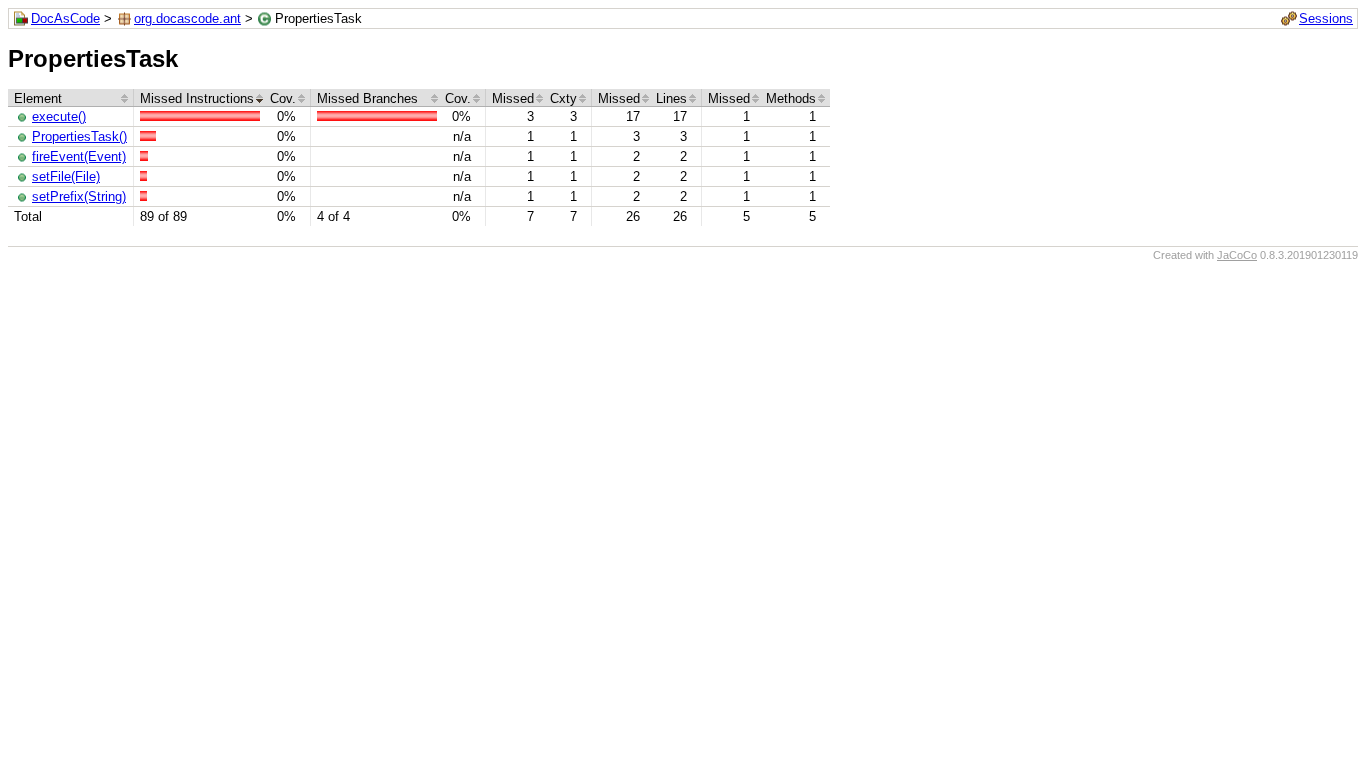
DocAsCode (65, 18)
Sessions (1326, 18)
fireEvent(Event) (79, 156)
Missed (513, 98)
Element (38, 98)
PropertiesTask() (79, 136)
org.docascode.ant (187, 18)
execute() (59, 116)
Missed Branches (367, 98)
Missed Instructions (197, 98)
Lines (671, 98)
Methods (791, 98)
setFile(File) (66, 176)
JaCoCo (1237, 255)
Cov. (283, 98)
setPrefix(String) (79, 196)
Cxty (563, 98)
